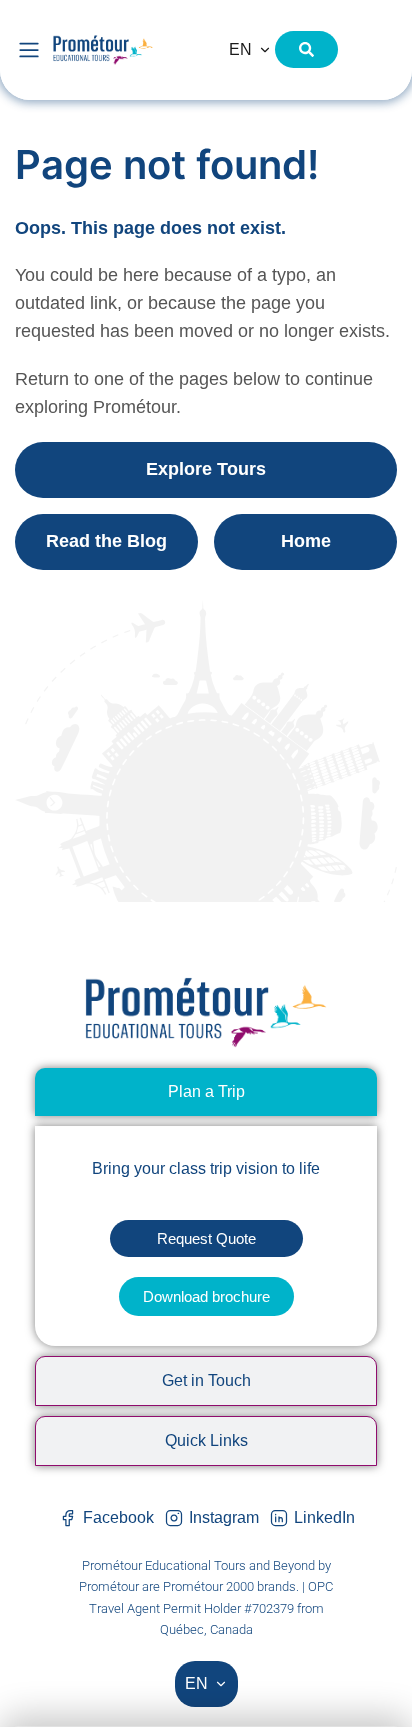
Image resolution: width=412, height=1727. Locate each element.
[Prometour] (128, 49)
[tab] (206, 1092)
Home (306, 541)
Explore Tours (206, 469)
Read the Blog (106, 541)
